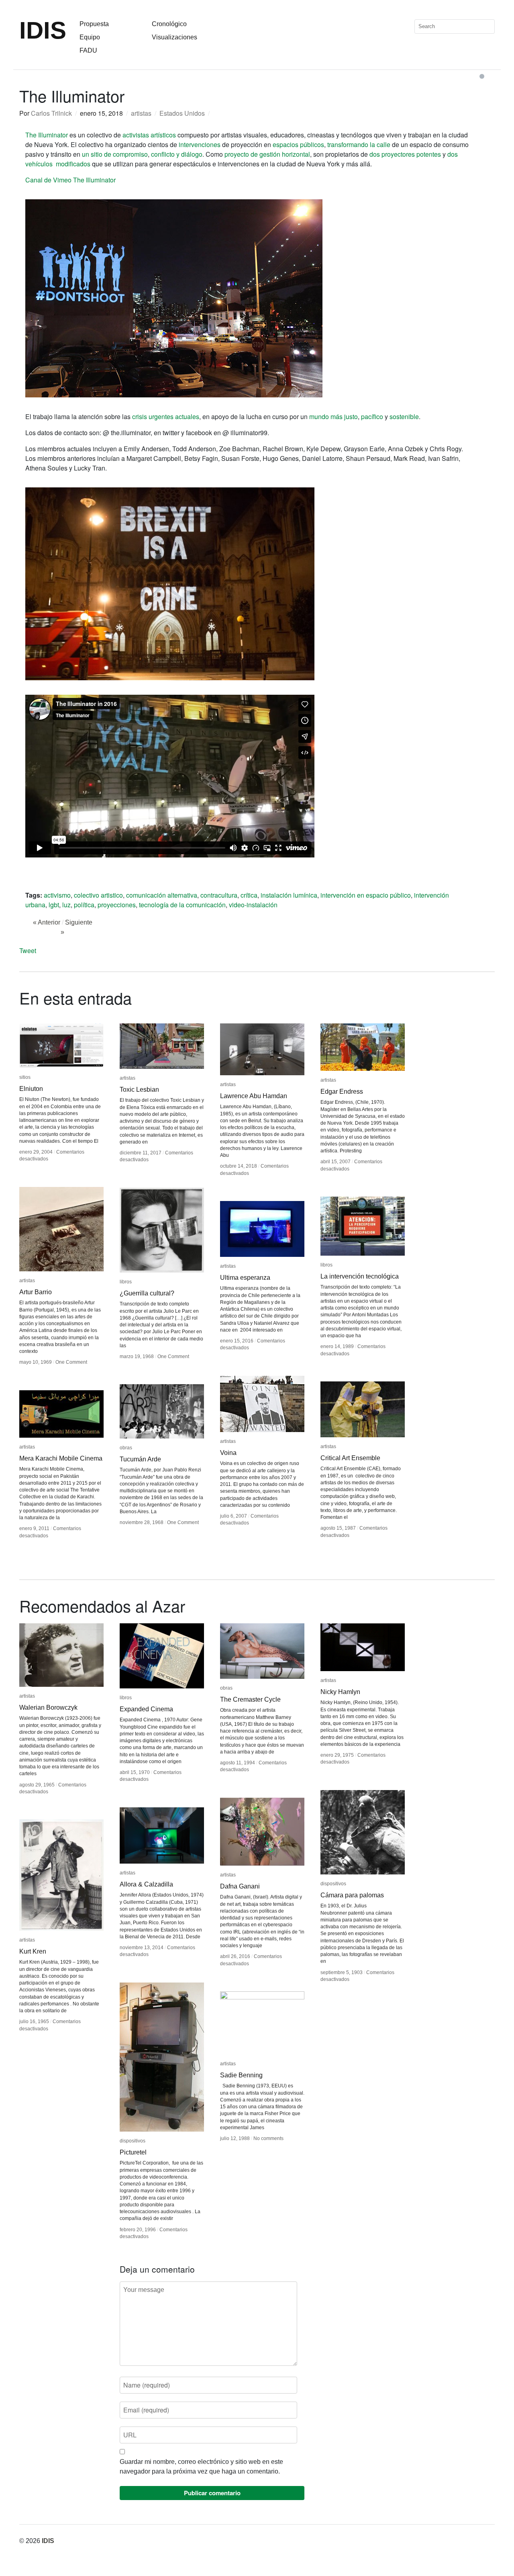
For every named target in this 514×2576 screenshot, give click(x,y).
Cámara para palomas (352, 1895)
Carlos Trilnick (51, 113)
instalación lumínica (289, 895)
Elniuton (31, 1089)
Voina (228, 1453)
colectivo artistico (98, 895)
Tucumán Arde (140, 1459)
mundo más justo (333, 416)
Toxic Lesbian (139, 1090)
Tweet (28, 950)
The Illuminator (47, 135)
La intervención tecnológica (360, 1276)
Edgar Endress (342, 1092)
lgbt (54, 905)
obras (126, 1448)
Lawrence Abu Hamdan (254, 1096)
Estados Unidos (182, 113)
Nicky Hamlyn (340, 1692)
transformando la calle (359, 144)
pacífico (372, 416)
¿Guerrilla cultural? (147, 1293)
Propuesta (94, 24)
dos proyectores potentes (405, 154)
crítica (249, 895)
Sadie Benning (241, 2075)
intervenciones (200, 144)
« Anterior (47, 922)
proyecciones (117, 905)
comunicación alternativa (162, 895)
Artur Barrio (36, 1292)
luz (66, 905)
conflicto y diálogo (177, 154)
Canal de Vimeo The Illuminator (70, 180)
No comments (268, 2138)
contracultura (219, 895)
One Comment (71, 1362)
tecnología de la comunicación (182, 905)
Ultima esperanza (245, 1278)
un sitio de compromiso (115, 154)
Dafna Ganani (240, 1886)
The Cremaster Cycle (250, 1699)
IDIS (43, 30)
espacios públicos (298, 144)
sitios (25, 1077)
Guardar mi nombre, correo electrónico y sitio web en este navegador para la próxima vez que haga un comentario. (201, 2467)
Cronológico (169, 24)
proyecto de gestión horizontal (267, 154)
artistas (141, 113)
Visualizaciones (174, 37)
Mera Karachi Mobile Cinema (61, 1458)
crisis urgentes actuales (166, 416)
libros (126, 1282)
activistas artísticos (149, 135)
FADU (88, 50)
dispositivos (333, 1884)
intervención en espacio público (366, 895)
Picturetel (133, 2152)
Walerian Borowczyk (48, 1707)
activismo (57, 895)
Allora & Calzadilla (146, 1884)
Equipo (90, 37)
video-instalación (253, 905)
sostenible (404, 416)
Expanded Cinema (146, 1709)
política (84, 905)
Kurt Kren (33, 1951)
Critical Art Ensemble (350, 1458)
